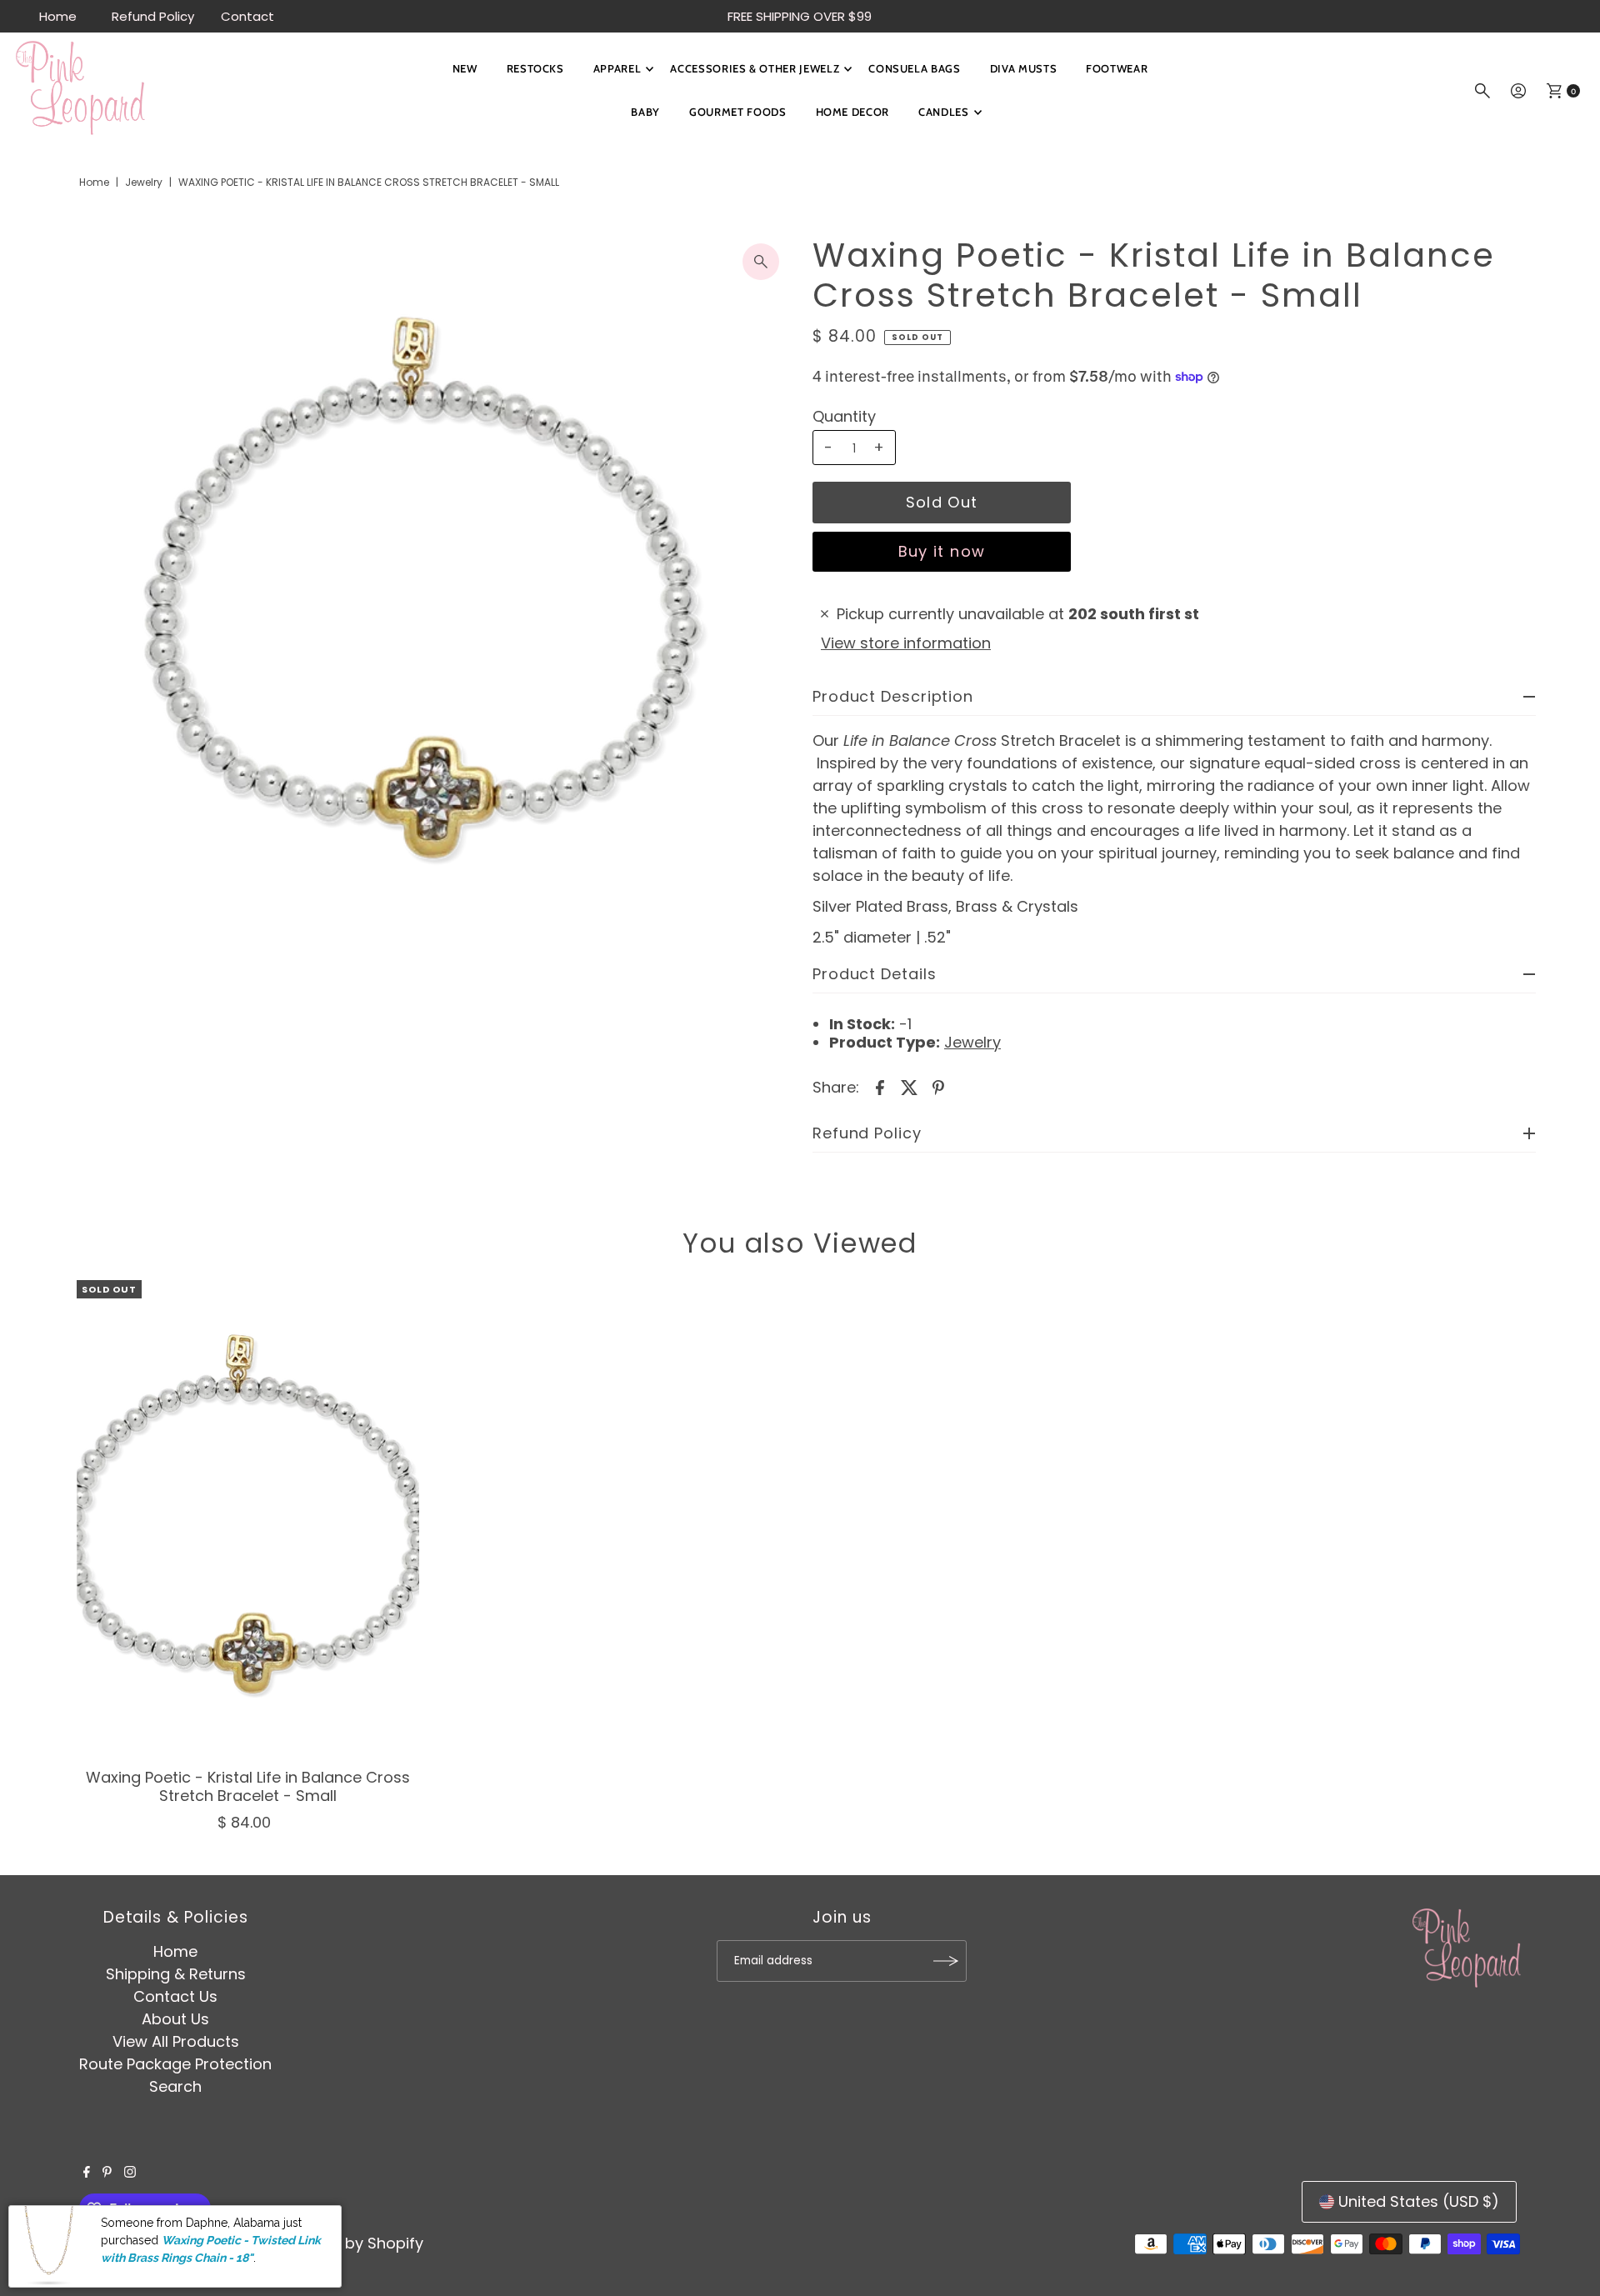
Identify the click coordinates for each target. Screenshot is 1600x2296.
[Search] (1482, 91)
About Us (175, 2019)
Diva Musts (1024, 68)
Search (175, 2086)
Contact (247, 16)
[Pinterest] (107, 2173)
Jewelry (144, 182)
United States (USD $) (1419, 2201)
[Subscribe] (946, 1961)
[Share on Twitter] (909, 1087)
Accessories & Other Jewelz (755, 68)
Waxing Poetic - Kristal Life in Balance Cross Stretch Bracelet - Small (248, 1786)
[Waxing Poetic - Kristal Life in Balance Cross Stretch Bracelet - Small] (248, 1520)
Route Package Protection (175, 2064)
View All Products (176, 2041)
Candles (944, 112)
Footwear (1117, 68)
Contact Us (175, 1996)
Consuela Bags (914, 68)
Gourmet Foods (737, 112)
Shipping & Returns (176, 1974)
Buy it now (942, 551)
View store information (906, 643)
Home (58, 16)
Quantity (844, 417)
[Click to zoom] (761, 262)
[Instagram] (130, 2173)
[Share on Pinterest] (938, 1087)
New (465, 68)
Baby (645, 112)
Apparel (617, 68)
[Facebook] (87, 2173)
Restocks (535, 68)
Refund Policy (153, 16)
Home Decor (853, 112)
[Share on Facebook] (880, 1087)
